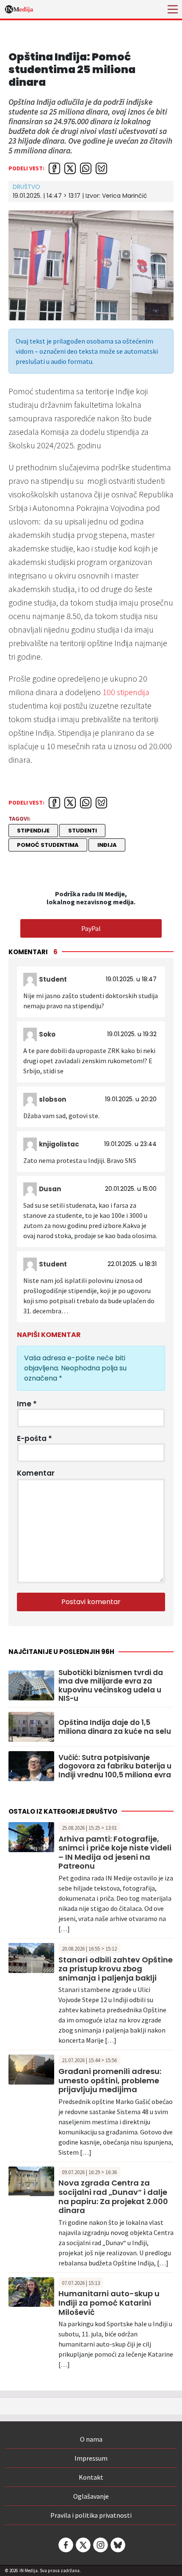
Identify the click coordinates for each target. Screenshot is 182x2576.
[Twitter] (83, 2545)
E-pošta (34, 1438)
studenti (83, 831)
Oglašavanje (91, 2496)
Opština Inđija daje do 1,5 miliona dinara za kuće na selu (115, 1727)
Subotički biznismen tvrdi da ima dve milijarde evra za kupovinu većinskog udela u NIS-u (111, 1686)
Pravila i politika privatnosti (91, 2515)
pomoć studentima (48, 845)
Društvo (26, 187)
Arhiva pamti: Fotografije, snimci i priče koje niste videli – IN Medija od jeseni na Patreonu (115, 1853)
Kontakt (91, 2477)
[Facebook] (65, 2545)
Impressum (91, 2458)
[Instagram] (100, 2545)
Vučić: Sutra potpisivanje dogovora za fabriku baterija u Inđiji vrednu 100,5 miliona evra (115, 1766)
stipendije (33, 831)
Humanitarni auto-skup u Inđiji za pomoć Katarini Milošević (109, 2303)
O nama (91, 2439)
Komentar (36, 1473)
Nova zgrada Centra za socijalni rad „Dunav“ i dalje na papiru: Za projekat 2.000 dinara (113, 2197)
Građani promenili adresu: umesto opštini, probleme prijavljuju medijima (110, 2080)
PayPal (91, 928)
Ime (27, 1404)
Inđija (107, 845)
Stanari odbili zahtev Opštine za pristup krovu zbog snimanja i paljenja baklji (116, 1969)
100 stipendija (126, 692)
